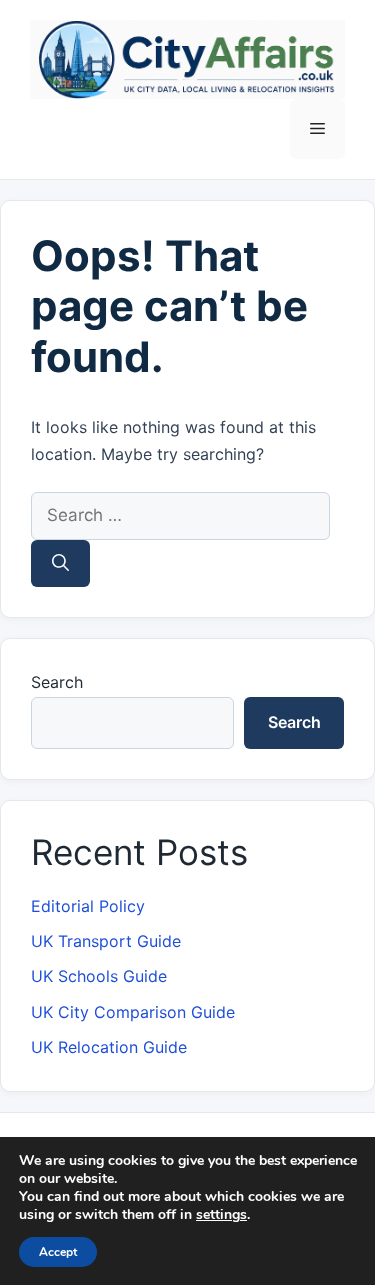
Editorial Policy (88, 906)
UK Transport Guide (106, 941)
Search (57, 682)
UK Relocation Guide (109, 1047)
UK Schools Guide (99, 976)
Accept (58, 1252)
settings (221, 1215)
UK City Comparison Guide (133, 1012)
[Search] (60, 564)
